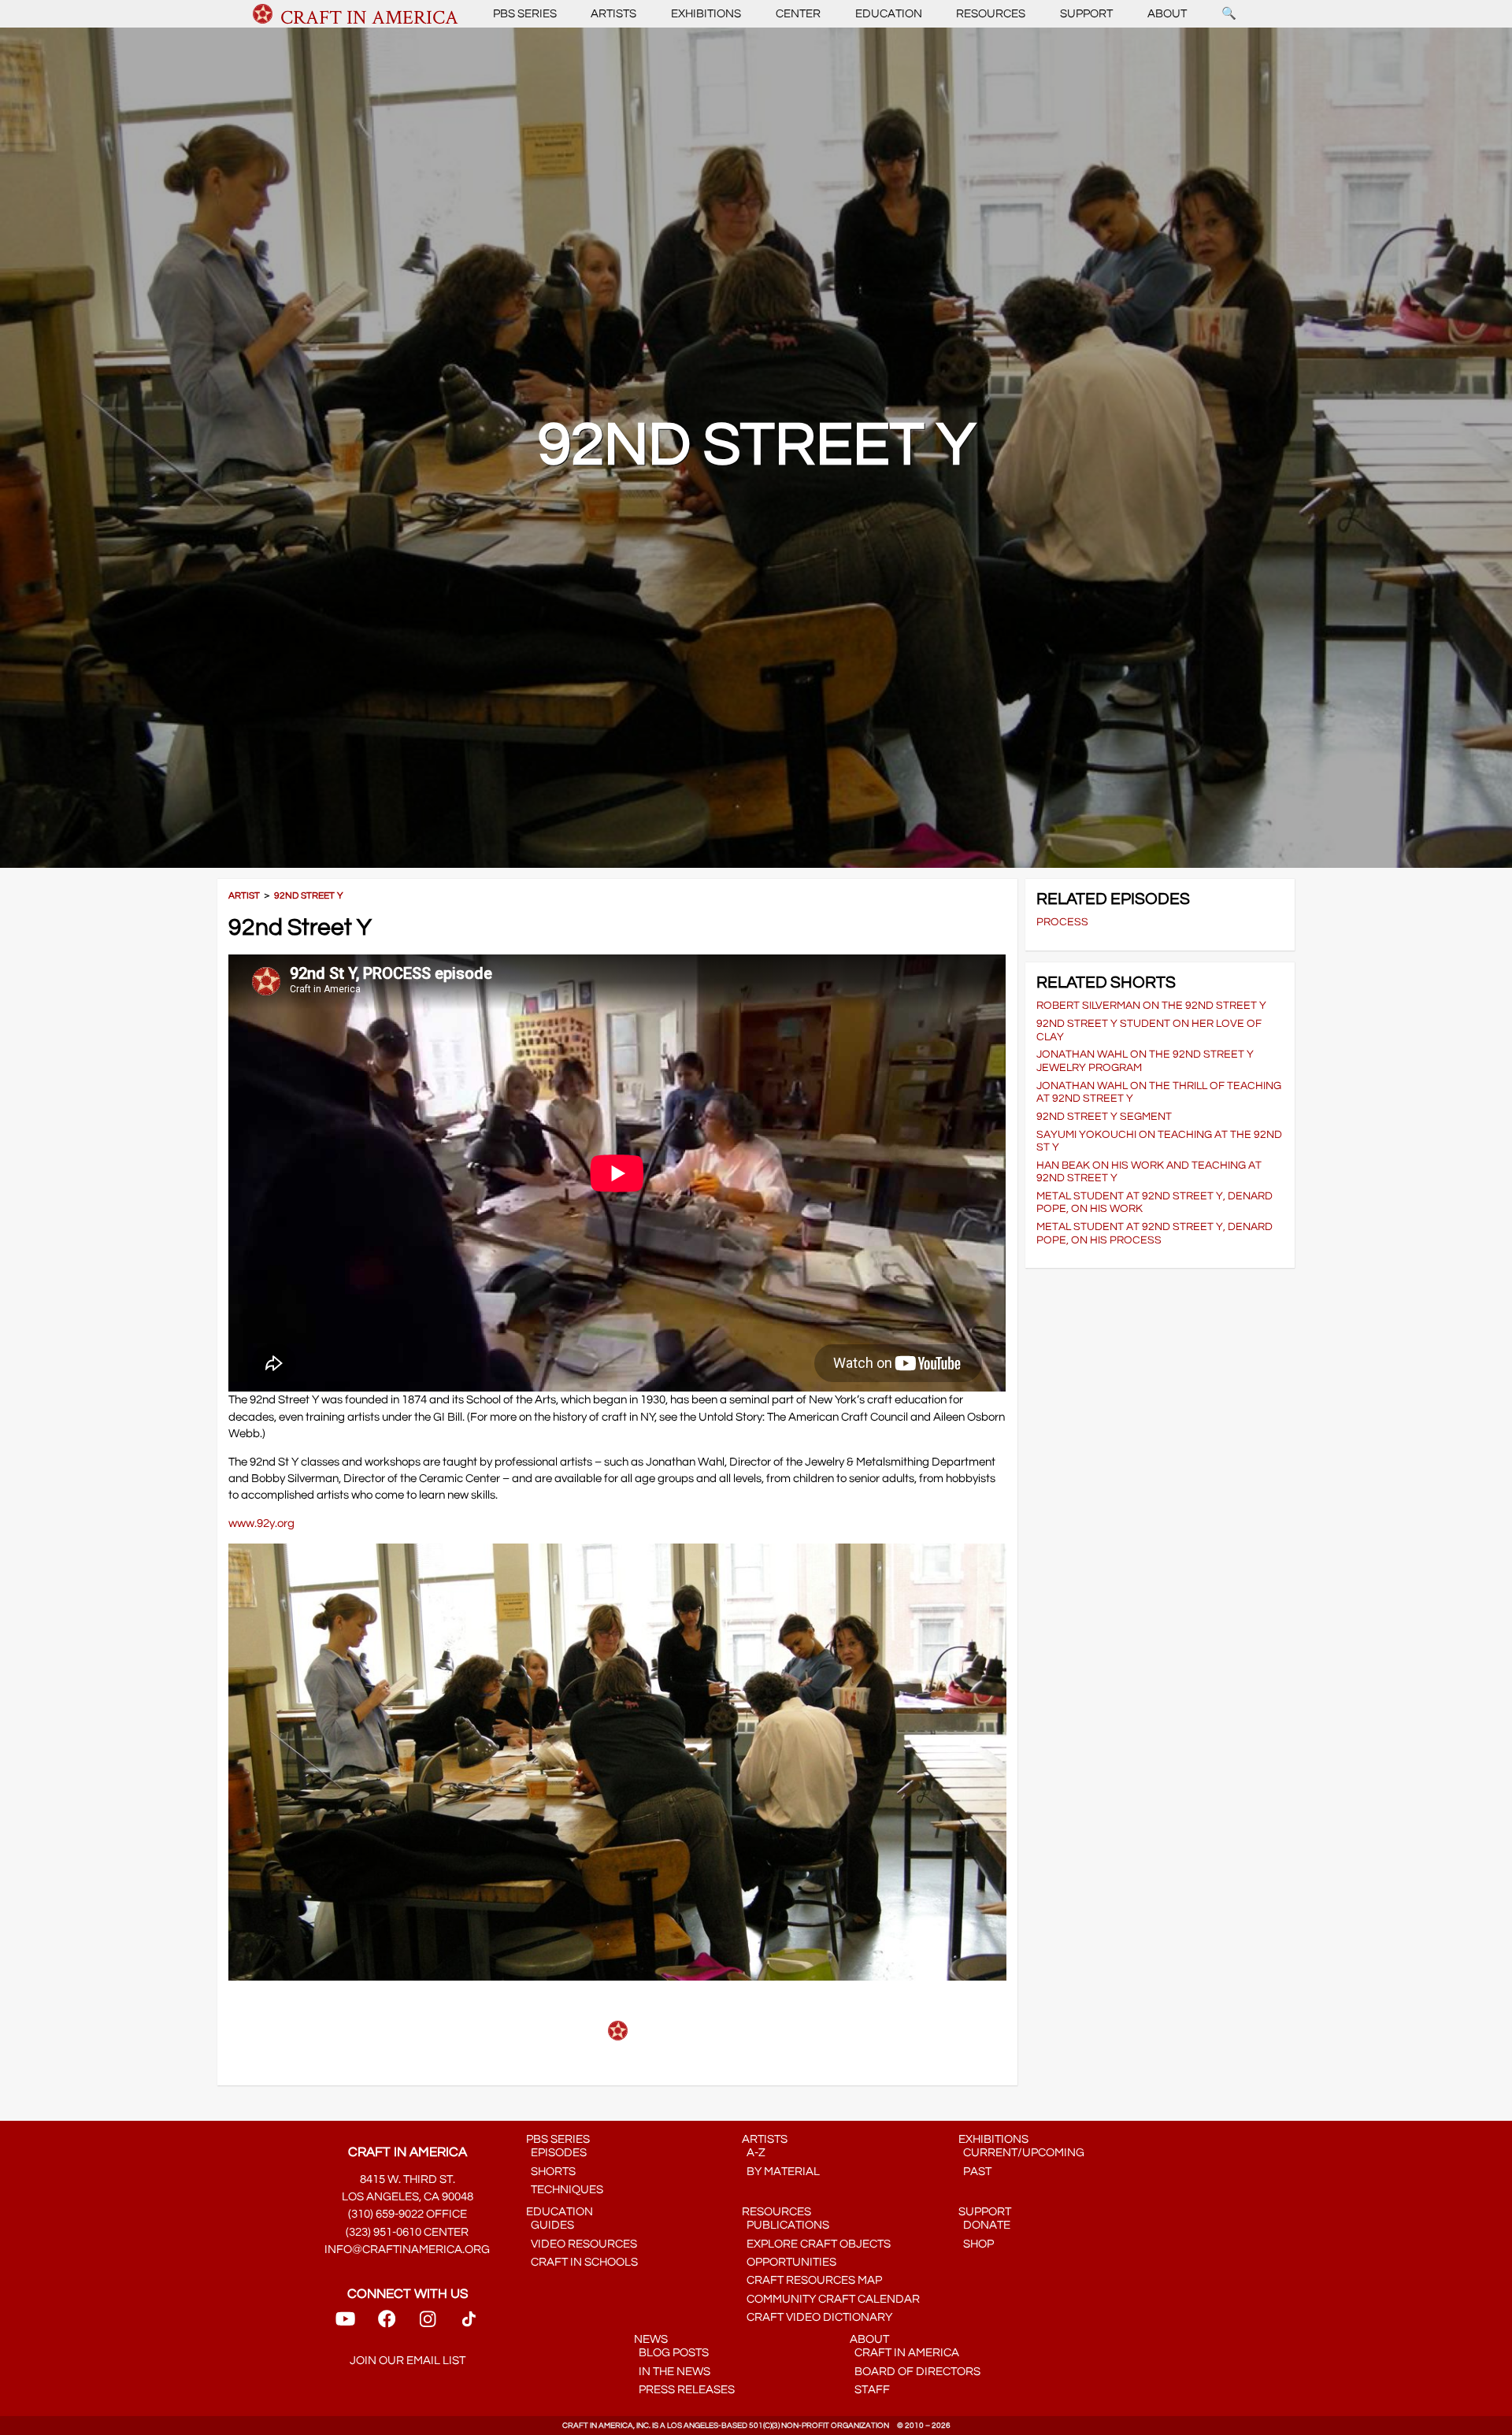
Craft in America (904, 2353)
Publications (786, 2225)
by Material (781, 2172)
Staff (870, 2390)
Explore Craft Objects (816, 2244)
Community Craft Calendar (831, 2299)
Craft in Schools (582, 2262)
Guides (550, 2225)
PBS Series (525, 14)
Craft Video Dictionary (817, 2317)
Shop (976, 2244)
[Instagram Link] (428, 2324)
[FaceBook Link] (387, 2324)
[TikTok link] (469, 2324)
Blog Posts (671, 2353)
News (651, 2339)
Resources (991, 14)
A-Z (754, 2153)
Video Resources (582, 2244)
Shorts (551, 2172)
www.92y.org (261, 1523)
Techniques (565, 2190)
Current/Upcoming (1021, 2153)
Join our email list (408, 2361)
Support (1086, 14)
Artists (613, 14)
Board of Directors (915, 2372)
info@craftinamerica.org (407, 2250)
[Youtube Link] (345, 2324)
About (1167, 14)
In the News (672, 2372)
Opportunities (789, 2262)
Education (889, 14)
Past (975, 2172)
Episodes (556, 2153)
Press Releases (684, 2390)
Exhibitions (706, 14)
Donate (984, 2225)
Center (798, 14)
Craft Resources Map (812, 2280)
